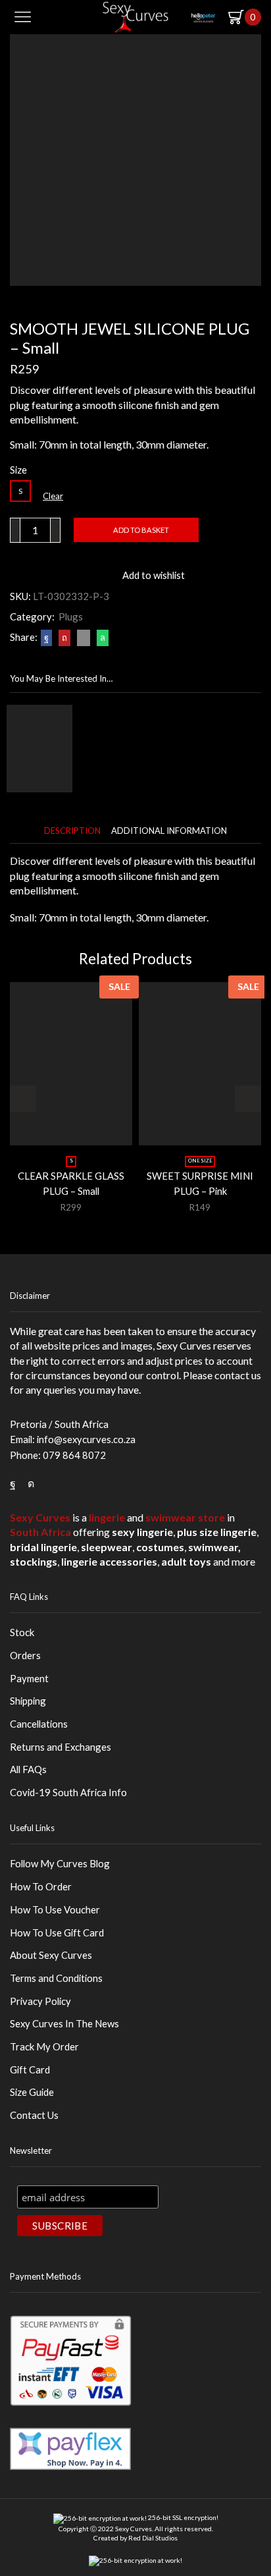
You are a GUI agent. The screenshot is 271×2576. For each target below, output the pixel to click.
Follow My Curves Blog (60, 1863)
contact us (238, 1375)
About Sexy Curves (51, 1955)
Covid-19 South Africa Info (68, 1792)
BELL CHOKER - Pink (132, 711)
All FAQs (28, 1769)
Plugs (71, 617)
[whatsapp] (101, 638)
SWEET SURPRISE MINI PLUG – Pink (200, 1183)
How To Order (41, 1886)
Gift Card (30, 2069)
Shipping (28, 1701)
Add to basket (141, 530)
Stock (22, 1632)
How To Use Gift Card (57, 1932)
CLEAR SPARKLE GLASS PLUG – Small (71, 1183)
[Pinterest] (64, 638)
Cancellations (39, 1724)
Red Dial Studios (153, 2538)
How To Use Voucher (55, 1909)
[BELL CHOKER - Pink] (39, 749)
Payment (29, 1678)
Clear (53, 496)
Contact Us (34, 2115)
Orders (25, 1655)
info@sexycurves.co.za (86, 1439)
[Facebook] (46, 638)
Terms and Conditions (56, 1978)
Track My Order (44, 2046)
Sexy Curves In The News (64, 2023)
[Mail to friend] (84, 638)
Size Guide (32, 2092)
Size (18, 470)
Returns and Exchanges (61, 1747)
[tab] (72, 831)
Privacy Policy (40, 2001)
